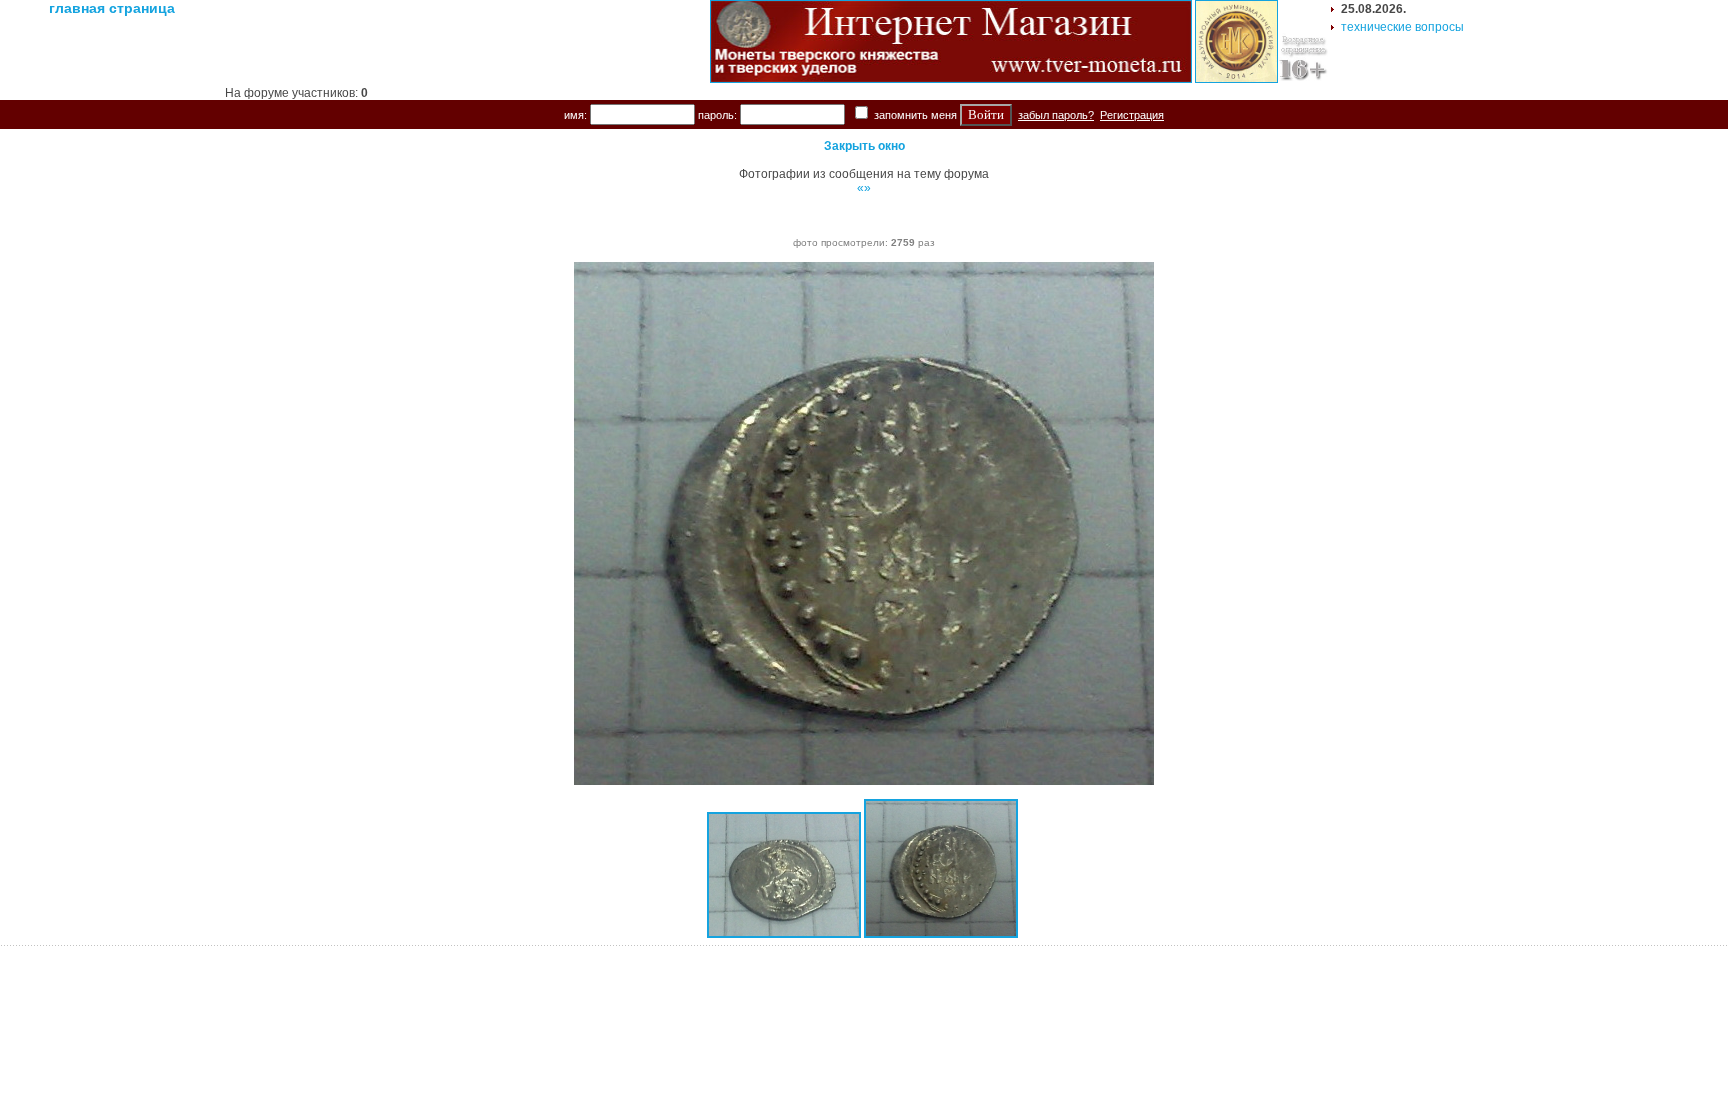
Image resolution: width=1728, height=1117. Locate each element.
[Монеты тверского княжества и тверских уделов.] (951, 79)
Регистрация (1132, 115)
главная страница (112, 8)
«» (864, 188)
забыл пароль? (1056, 115)
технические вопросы (1402, 27)
